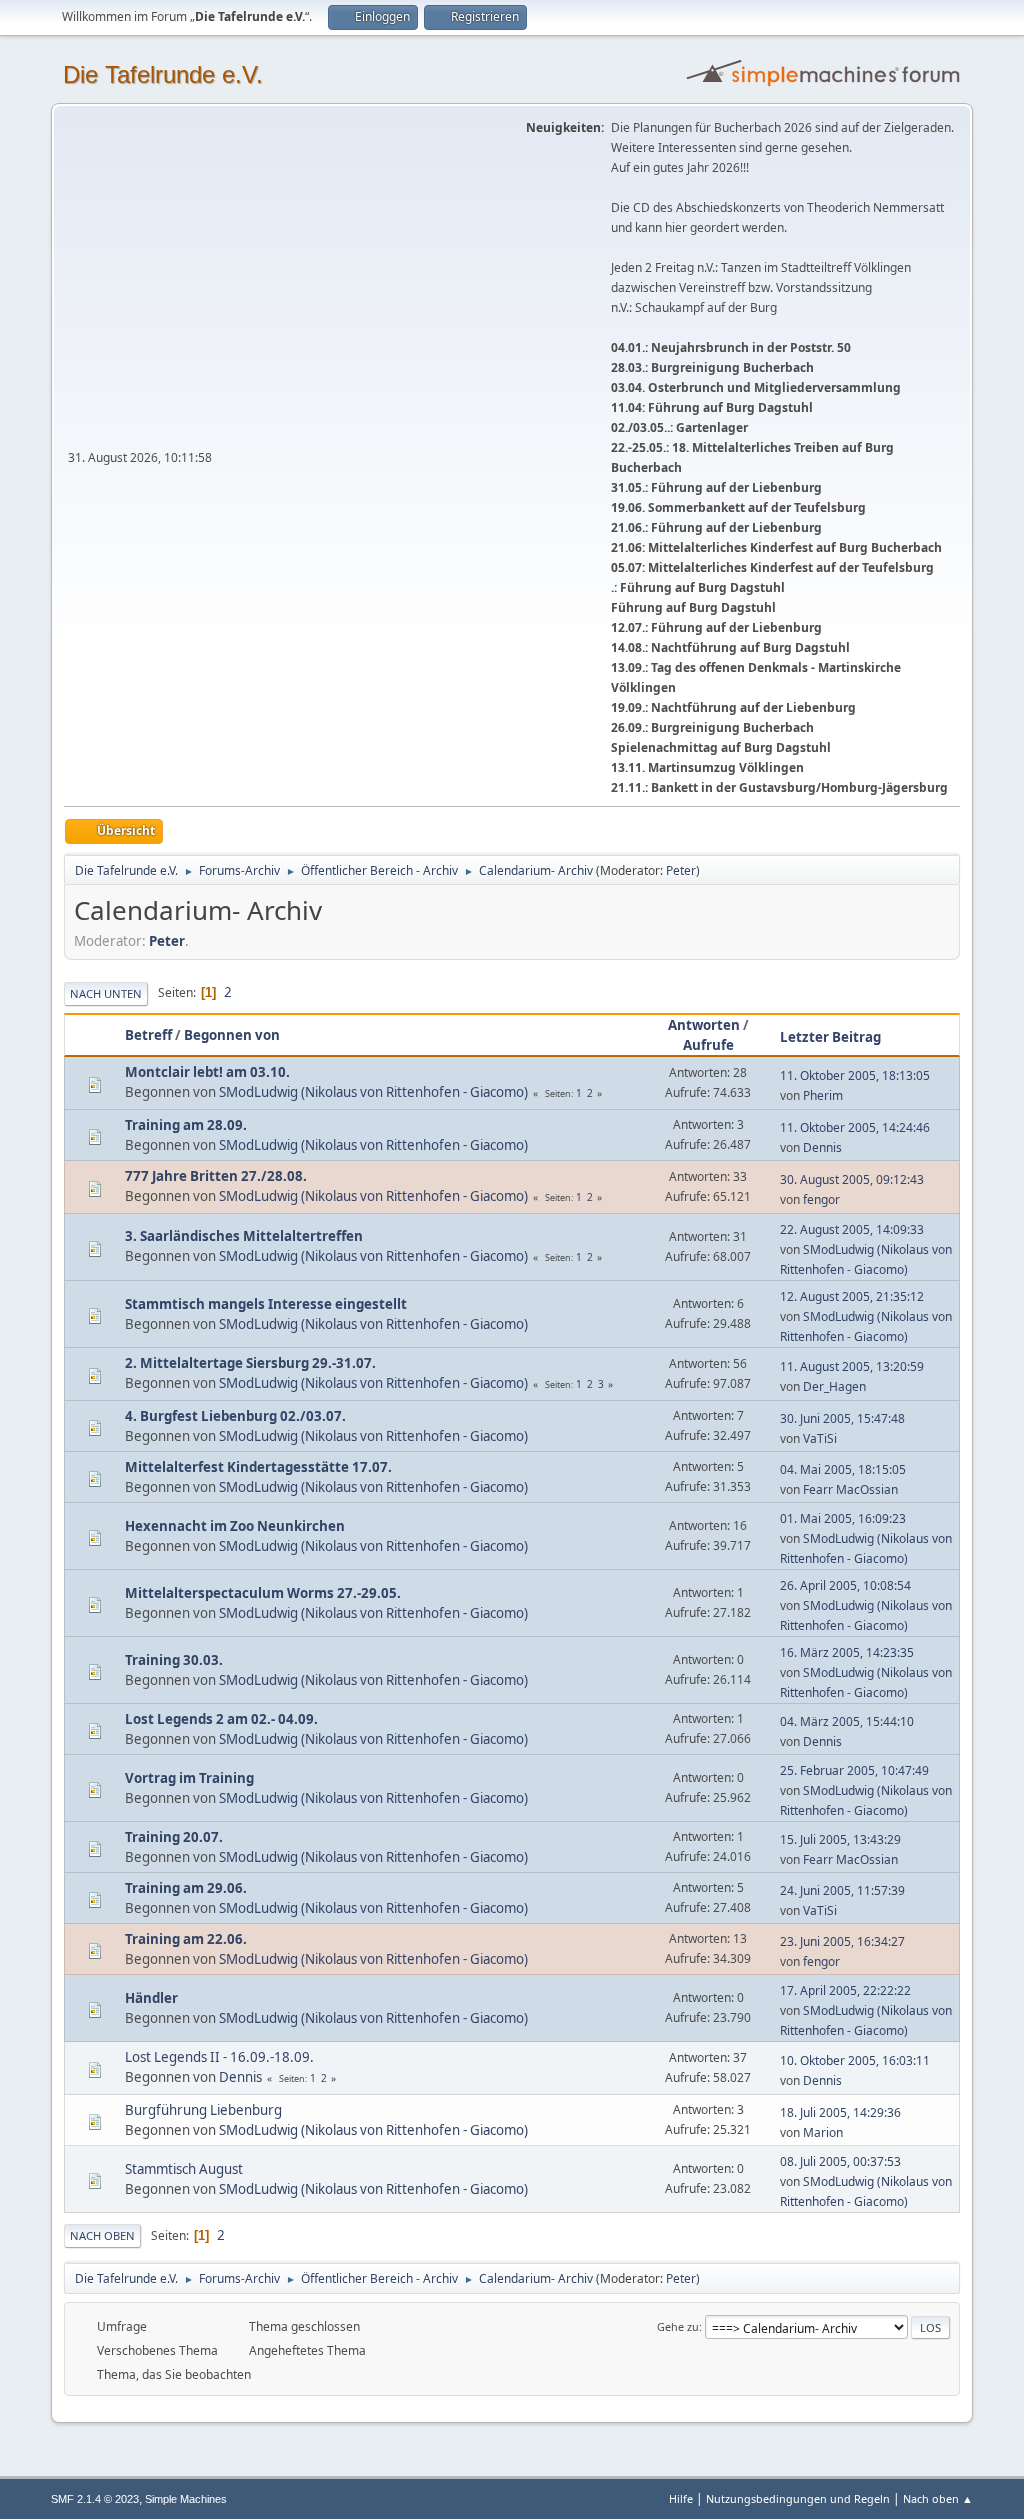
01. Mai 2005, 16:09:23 (843, 1518)
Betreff (148, 1035)
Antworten (704, 1025)
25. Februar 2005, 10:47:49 (854, 1770)
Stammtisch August (184, 2169)
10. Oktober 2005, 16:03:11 (855, 2060)
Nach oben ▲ (938, 2498)
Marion (823, 2132)
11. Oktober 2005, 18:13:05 (855, 1075)
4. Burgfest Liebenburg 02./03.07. (235, 1416)
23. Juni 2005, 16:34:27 (842, 1941)
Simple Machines (186, 2499)
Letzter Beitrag (830, 1037)
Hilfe (681, 2498)
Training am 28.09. (186, 1125)
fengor (821, 1199)
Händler (151, 1998)
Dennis (822, 1147)
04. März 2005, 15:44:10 (847, 1721)
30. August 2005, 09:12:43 (852, 1179)
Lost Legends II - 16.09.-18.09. (219, 2057)
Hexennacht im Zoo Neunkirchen (235, 1526)
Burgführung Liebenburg (203, 2110)
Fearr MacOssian (850, 1489)
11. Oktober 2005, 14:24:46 (855, 1127)
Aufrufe (708, 1045)
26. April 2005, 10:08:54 (845, 1585)
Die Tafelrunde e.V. (163, 74)
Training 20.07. (174, 1837)
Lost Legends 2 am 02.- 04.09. (221, 1719)
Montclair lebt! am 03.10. (207, 1072)
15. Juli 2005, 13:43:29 (840, 1839)
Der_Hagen (834, 1386)
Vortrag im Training (189, 1778)
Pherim (823, 1095)
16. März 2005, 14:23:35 (847, 1652)
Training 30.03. (174, 1660)
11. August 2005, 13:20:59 (852, 1366)
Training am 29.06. (186, 1888)
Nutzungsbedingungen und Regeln (798, 2498)
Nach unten (106, 993)
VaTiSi (820, 1438)
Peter (681, 870)
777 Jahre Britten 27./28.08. (216, 1176)
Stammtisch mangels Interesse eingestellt (266, 1304)
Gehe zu (678, 2326)
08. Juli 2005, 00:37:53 (840, 2161)
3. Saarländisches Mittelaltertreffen (244, 1236)
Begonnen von (232, 1035)
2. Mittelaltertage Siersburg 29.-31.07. (250, 1363)
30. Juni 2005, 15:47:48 (842, 1418)
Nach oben (102, 2235)
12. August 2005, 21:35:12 (852, 1296)
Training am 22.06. (186, 1939)
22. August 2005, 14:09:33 (852, 1229)
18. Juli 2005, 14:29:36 (840, 2112)
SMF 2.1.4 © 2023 (95, 2499)
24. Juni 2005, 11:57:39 (842, 1890)
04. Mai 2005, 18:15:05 (843, 1469)
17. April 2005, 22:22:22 (845, 1990)
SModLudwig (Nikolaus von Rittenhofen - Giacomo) (373, 1092)
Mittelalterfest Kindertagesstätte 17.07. (258, 1467)
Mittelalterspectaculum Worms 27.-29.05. (263, 1593)
